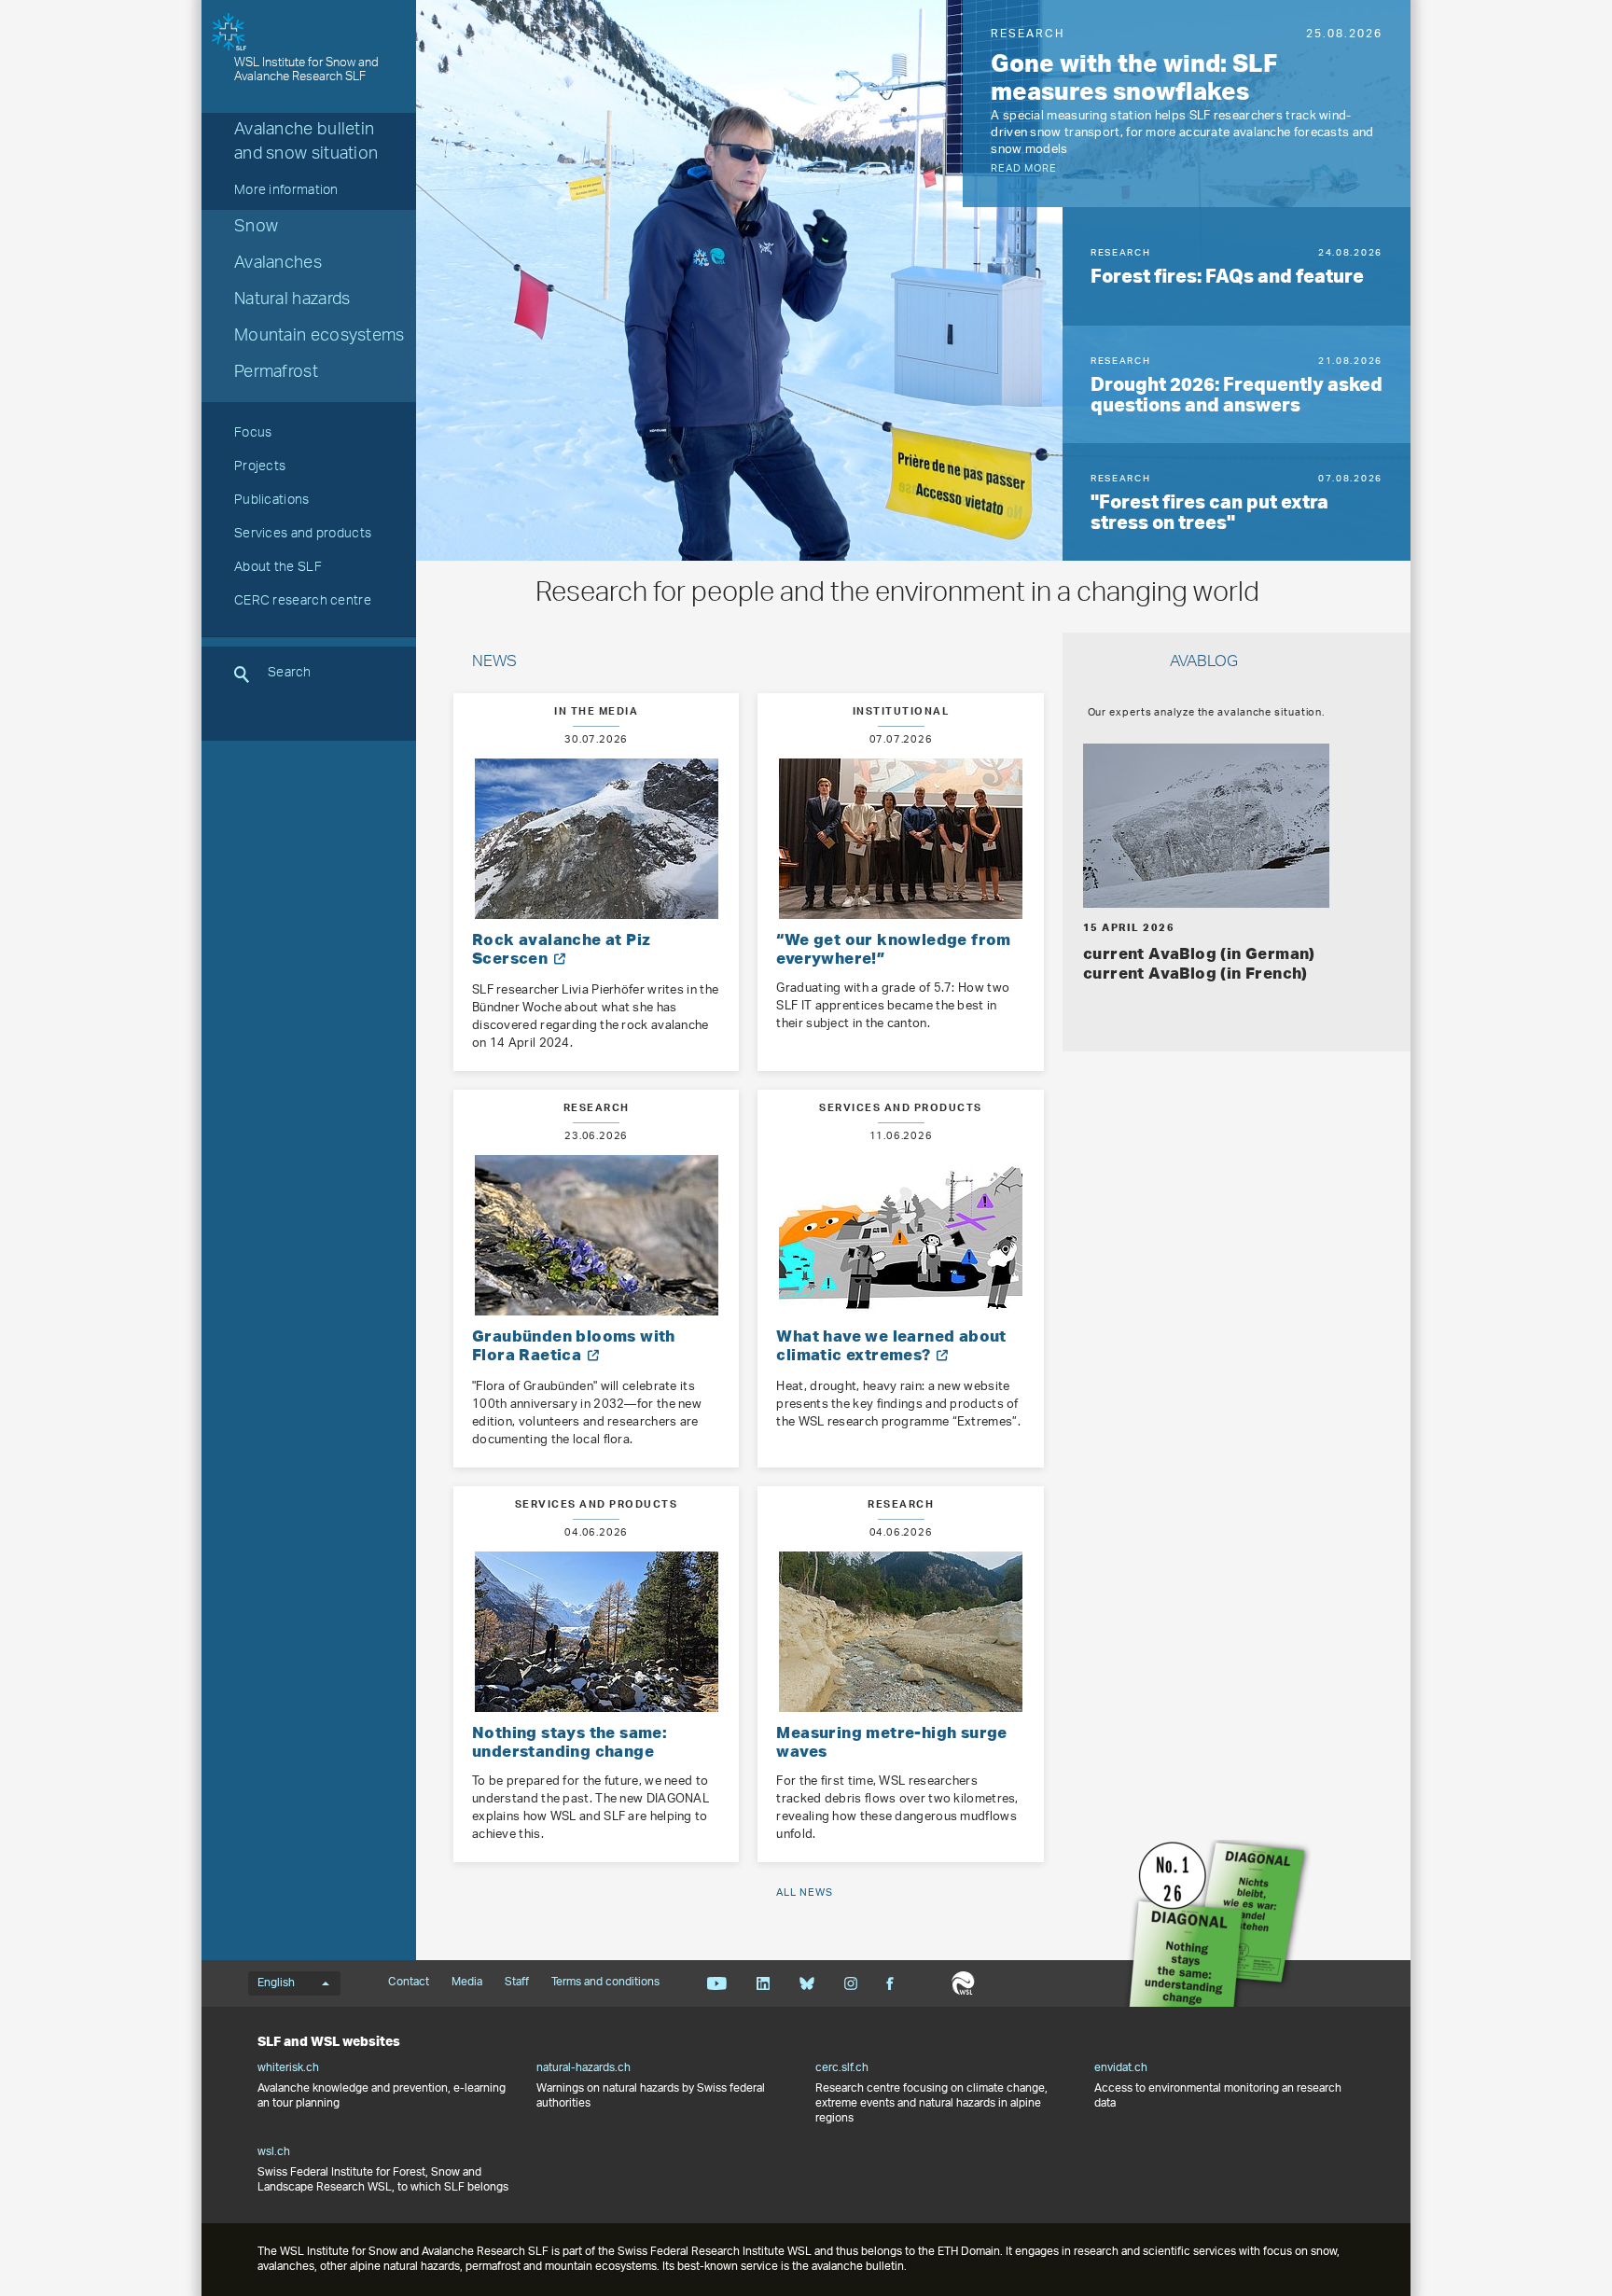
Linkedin (763, 1983)
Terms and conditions (605, 1983)
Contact (409, 1983)
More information (286, 192)
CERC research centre (303, 603)
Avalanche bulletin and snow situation (306, 144)
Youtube (717, 1983)
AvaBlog (1204, 663)
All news (805, 1892)
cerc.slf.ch (842, 2068)
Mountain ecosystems (320, 338)
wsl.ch (274, 2152)
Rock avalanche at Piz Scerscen (561, 948)
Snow (256, 229)
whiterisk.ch (288, 2068)
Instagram (850, 1983)
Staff (517, 1983)
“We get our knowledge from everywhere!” (893, 948)
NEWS (494, 663)
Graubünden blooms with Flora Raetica (574, 1345)
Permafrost (276, 374)
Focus (253, 435)
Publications (272, 502)
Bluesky (806, 1983)
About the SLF (278, 569)
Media (467, 1983)
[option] (1187, 104)
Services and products (303, 536)
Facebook (890, 1983)
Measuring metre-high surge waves (891, 1741)
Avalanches (278, 265)
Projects (260, 468)
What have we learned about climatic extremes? (891, 1345)
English (276, 1983)
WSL (963, 1983)
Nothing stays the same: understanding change (570, 1741)
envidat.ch (1121, 2068)
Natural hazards (292, 301)
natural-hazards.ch (584, 2068)
